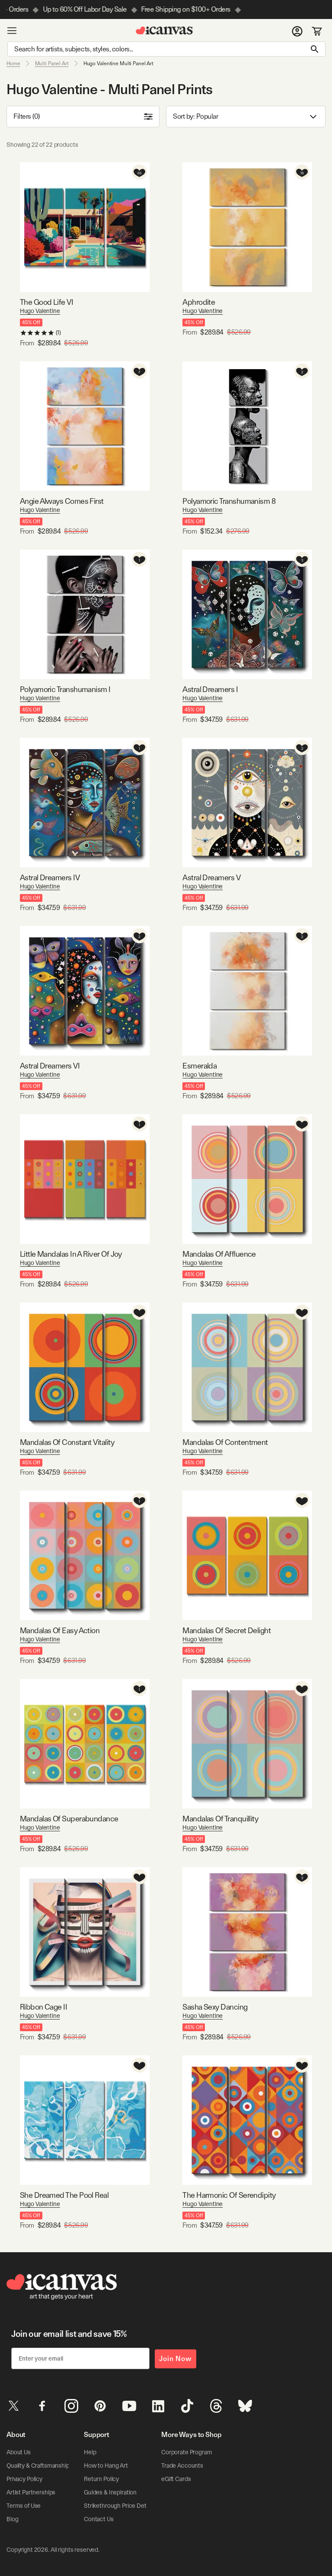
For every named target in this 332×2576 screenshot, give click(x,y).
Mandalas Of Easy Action (60, 1630)
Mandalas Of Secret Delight (227, 1630)
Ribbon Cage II (43, 2007)
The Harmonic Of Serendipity (229, 2195)
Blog (12, 2519)
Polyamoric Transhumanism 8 (229, 501)
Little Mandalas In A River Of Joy (71, 1254)
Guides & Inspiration (110, 2492)
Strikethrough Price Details (119, 2506)
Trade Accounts (182, 2465)
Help (90, 2452)
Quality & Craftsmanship (38, 2465)
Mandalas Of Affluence (219, 1254)
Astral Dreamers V (211, 877)
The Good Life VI (46, 302)
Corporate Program (187, 2452)
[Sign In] (297, 31)
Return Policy (101, 2479)
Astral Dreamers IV (50, 877)
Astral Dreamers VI (50, 1066)
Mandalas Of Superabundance (69, 1819)
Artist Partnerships (31, 2492)
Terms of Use (24, 2506)
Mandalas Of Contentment (225, 1442)
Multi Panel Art (52, 63)
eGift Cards (176, 2479)
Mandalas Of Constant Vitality (67, 1442)
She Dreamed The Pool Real (64, 2195)
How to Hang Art (106, 2465)
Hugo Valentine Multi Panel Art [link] (118, 63)
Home (13, 63)
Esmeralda (200, 1066)
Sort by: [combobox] (195, 116)
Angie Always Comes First (62, 501)
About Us (19, 2452)
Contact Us (99, 2519)
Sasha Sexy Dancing (215, 2007)
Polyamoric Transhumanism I (65, 689)
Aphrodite (199, 302)
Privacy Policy (24, 2479)
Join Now (176, 2359)
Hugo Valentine (40, 311)
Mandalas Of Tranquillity (220, 1819)
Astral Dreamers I (210, 689)
